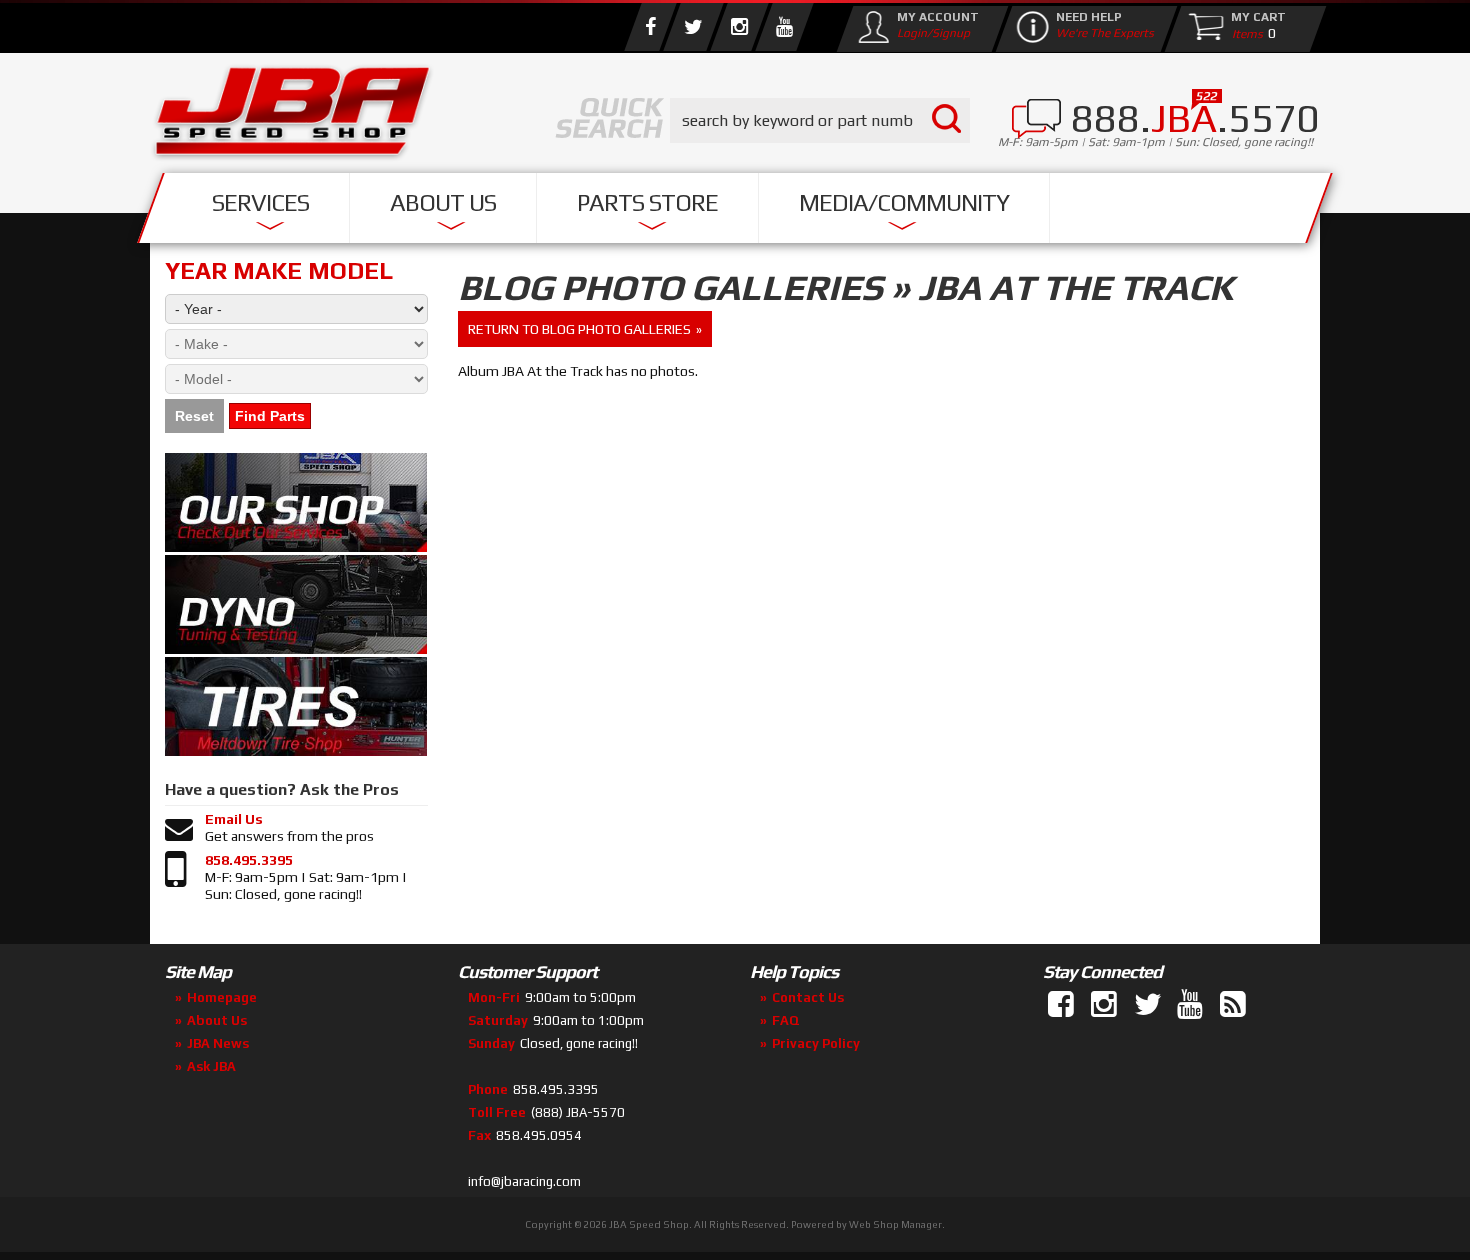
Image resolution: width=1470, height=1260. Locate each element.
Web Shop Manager (895, 1224)
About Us (443, 202)
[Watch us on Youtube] (784, 27)
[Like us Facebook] (650, 27)
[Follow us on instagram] (739, 27)
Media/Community (904, 202)
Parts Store (647, 202)
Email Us (234, 819)
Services (260, 202)
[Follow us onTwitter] (1149, 1005)
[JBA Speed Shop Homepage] (293, 116)
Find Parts (270, 416)
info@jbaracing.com (524, 1181)
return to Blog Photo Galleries (579, 329)
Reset (194, 416)
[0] (1243, 33)
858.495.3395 (249, 860)
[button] (820, 120)
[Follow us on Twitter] (693, 27)
